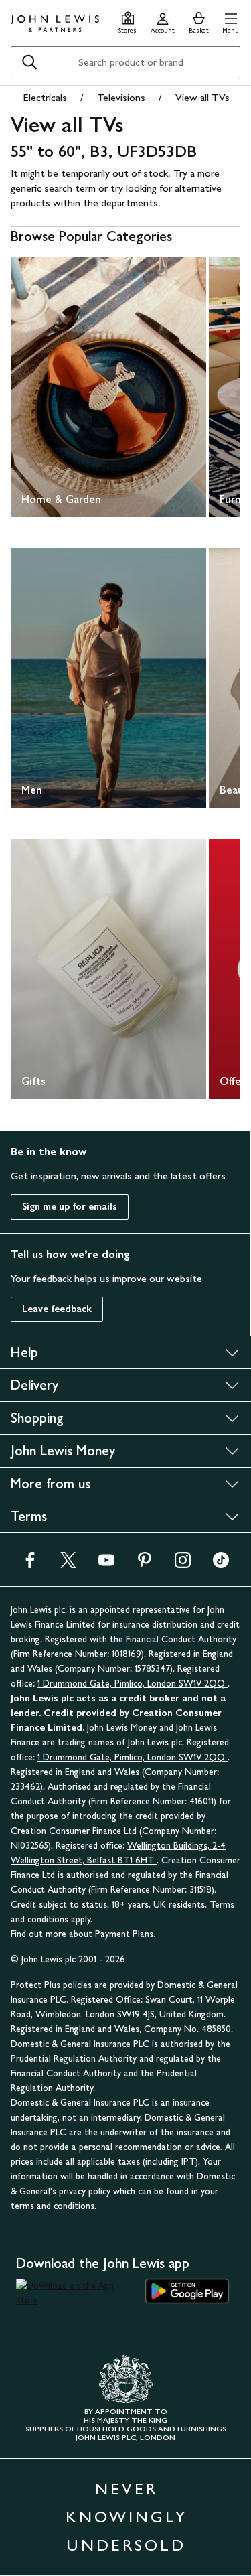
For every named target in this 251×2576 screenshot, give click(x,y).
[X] (68, 1564)
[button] (231, 21)
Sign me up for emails (70, 1207)
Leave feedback (57, 1309)
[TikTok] (221, 1564)
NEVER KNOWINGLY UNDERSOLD (127, 2517)
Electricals (45, 97)
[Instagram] (183, 1564)
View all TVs (202, 97)
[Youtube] (106, 1564)
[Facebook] (30, 1564)
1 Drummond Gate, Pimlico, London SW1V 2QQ (133, 1684)
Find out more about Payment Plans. (83, 1934)
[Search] (29, 62)
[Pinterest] (145, 1564)
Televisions (121, 97)
